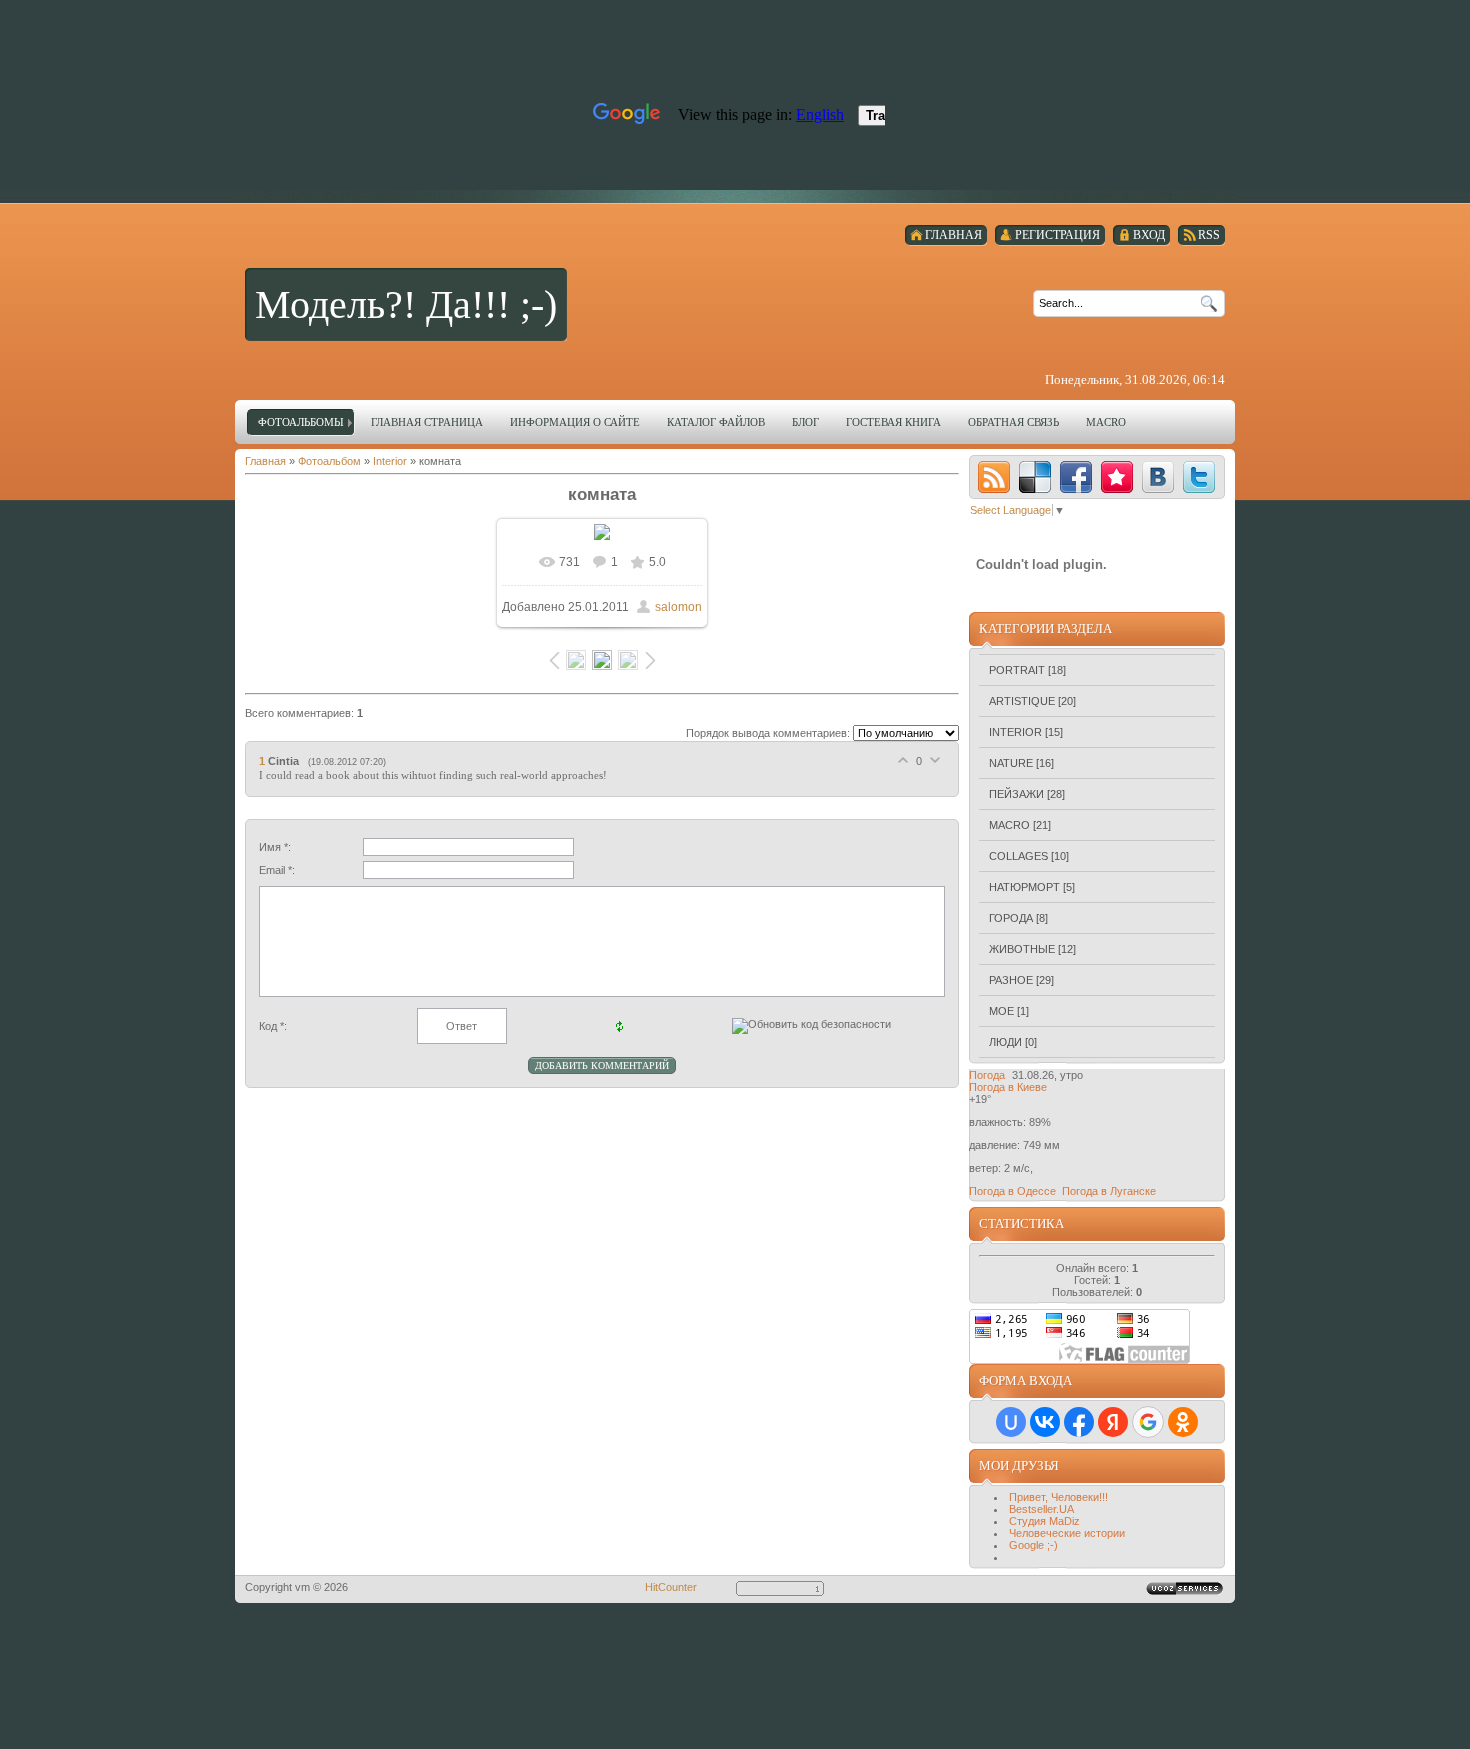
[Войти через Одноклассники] (1183, 1422)
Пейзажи (1016, 794)
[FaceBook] (1076, 477)
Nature (1011, 763)
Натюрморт (1024, 887)
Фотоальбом (329, 461)
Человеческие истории (1067, 1533)
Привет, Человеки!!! (1058, 1497)
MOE (1001, 1011)
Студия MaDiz (1044, 1521)
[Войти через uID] (1011, 1422)
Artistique (1022, 701)
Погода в (1008, 1087)
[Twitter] (1199, 477)
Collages (1018, 856)
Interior (390, 461)
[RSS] (994, 477)
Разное (1011, 980)
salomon (678, 607)
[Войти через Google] (1148, 1422)
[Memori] (1117, 477)
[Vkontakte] (1158, 477)
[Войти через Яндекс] (1113, 1422)
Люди (1005, 1042)
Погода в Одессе (1012, 1191)
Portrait (1017, 670)
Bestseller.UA (1041, 1509)
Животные (1022, 949)
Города (1011, 918)
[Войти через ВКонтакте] (1045, 1422)
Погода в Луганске (1109, 1191)
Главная (265, 461)
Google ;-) (1033, 1545)
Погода (987, 1075)
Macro (1009, 825)
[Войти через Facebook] (1079, 1422)
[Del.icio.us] (1035, 477)
